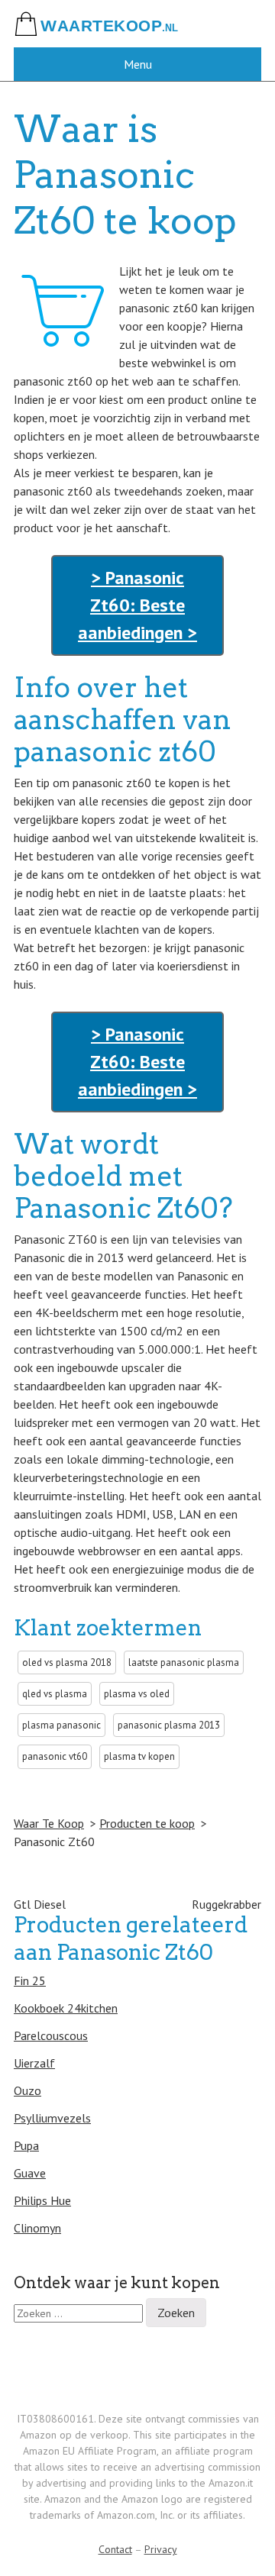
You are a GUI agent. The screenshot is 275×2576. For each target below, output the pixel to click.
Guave (30, 2173)
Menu (138, 64)
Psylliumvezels (52, 2118)
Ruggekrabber (226, 1904)
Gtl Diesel (40, 1904)
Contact (115, 2549)
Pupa (26, 2145)
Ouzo (27, 2090)
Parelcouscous (51, 2035)
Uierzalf (34, 2063)
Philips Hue (42, 2200)
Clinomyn (37, 2228)
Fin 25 (30, 1980)
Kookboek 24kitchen (66, 2008)
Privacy (161, 2549)
